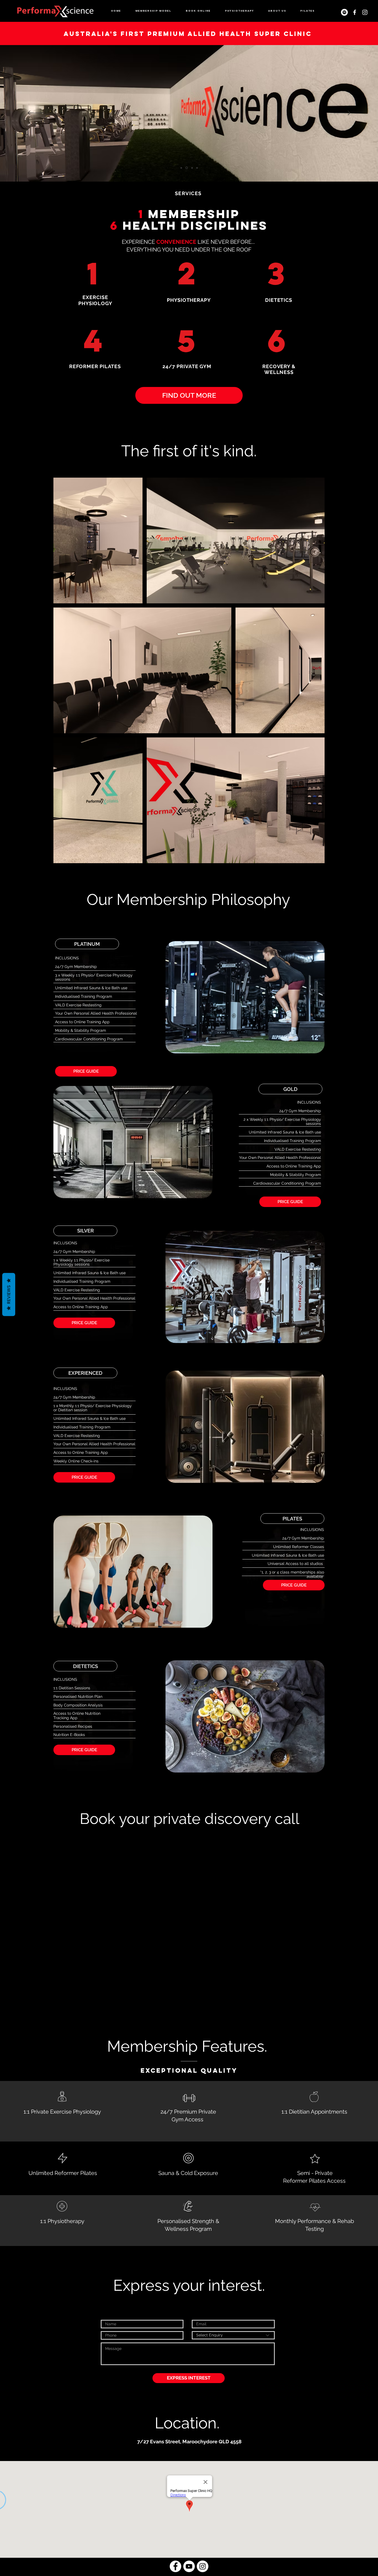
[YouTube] (189, 2566)
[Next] (342, 113)
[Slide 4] (197, 168)
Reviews (9, 1295)
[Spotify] (344, 12)
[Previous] (36, 113)
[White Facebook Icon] (355, 12)
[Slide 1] (181, 168)
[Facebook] (175, 2566)
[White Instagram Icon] (365, 12)
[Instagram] (203, 2566)
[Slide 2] (186, 168)
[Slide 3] (191, 168)
